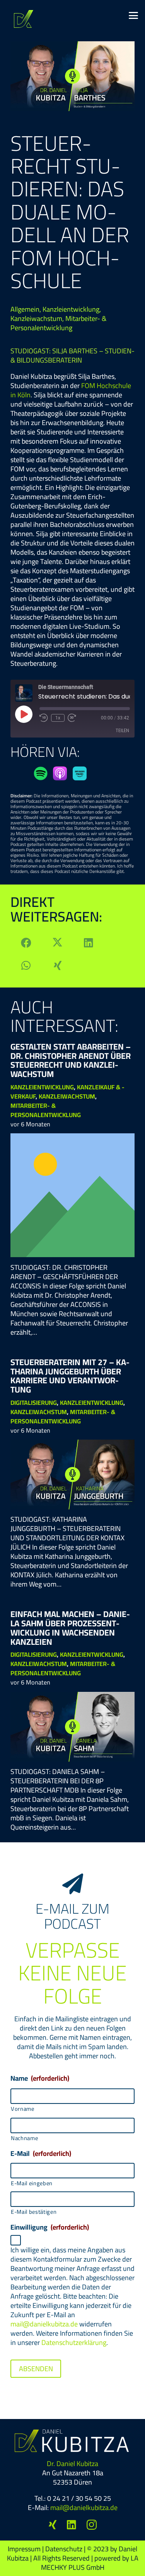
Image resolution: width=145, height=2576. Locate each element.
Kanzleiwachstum (36, 318)
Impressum (24, 2549)
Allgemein (25, 309)
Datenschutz (64, 2549)
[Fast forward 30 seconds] (72, 718)
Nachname (24, 2138)
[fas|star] (41, 773)
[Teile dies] (26, 943)
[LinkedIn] (72, 2525)
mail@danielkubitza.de (44, 2324)
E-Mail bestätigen (34, 2212)
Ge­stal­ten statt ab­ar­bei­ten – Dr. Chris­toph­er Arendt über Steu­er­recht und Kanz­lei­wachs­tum (71, 1060)
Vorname (23, 2109)
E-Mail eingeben (32, 2183)
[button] (134, 15)
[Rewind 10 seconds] (44, 718)
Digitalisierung (34, 1403)
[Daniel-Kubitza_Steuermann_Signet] (24, 19)
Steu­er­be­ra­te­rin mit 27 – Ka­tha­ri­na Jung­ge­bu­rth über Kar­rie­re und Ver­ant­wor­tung (70, 1376)
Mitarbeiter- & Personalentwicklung (58, 323)
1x (58, 718)
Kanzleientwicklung (71, 309)
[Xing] (53, 2525)
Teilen (122, 730)
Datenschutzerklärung (74, 2342)
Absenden (36, 2369)
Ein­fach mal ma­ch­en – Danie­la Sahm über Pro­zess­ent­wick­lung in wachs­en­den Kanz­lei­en (70, 1628)
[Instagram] (92, 2525)
